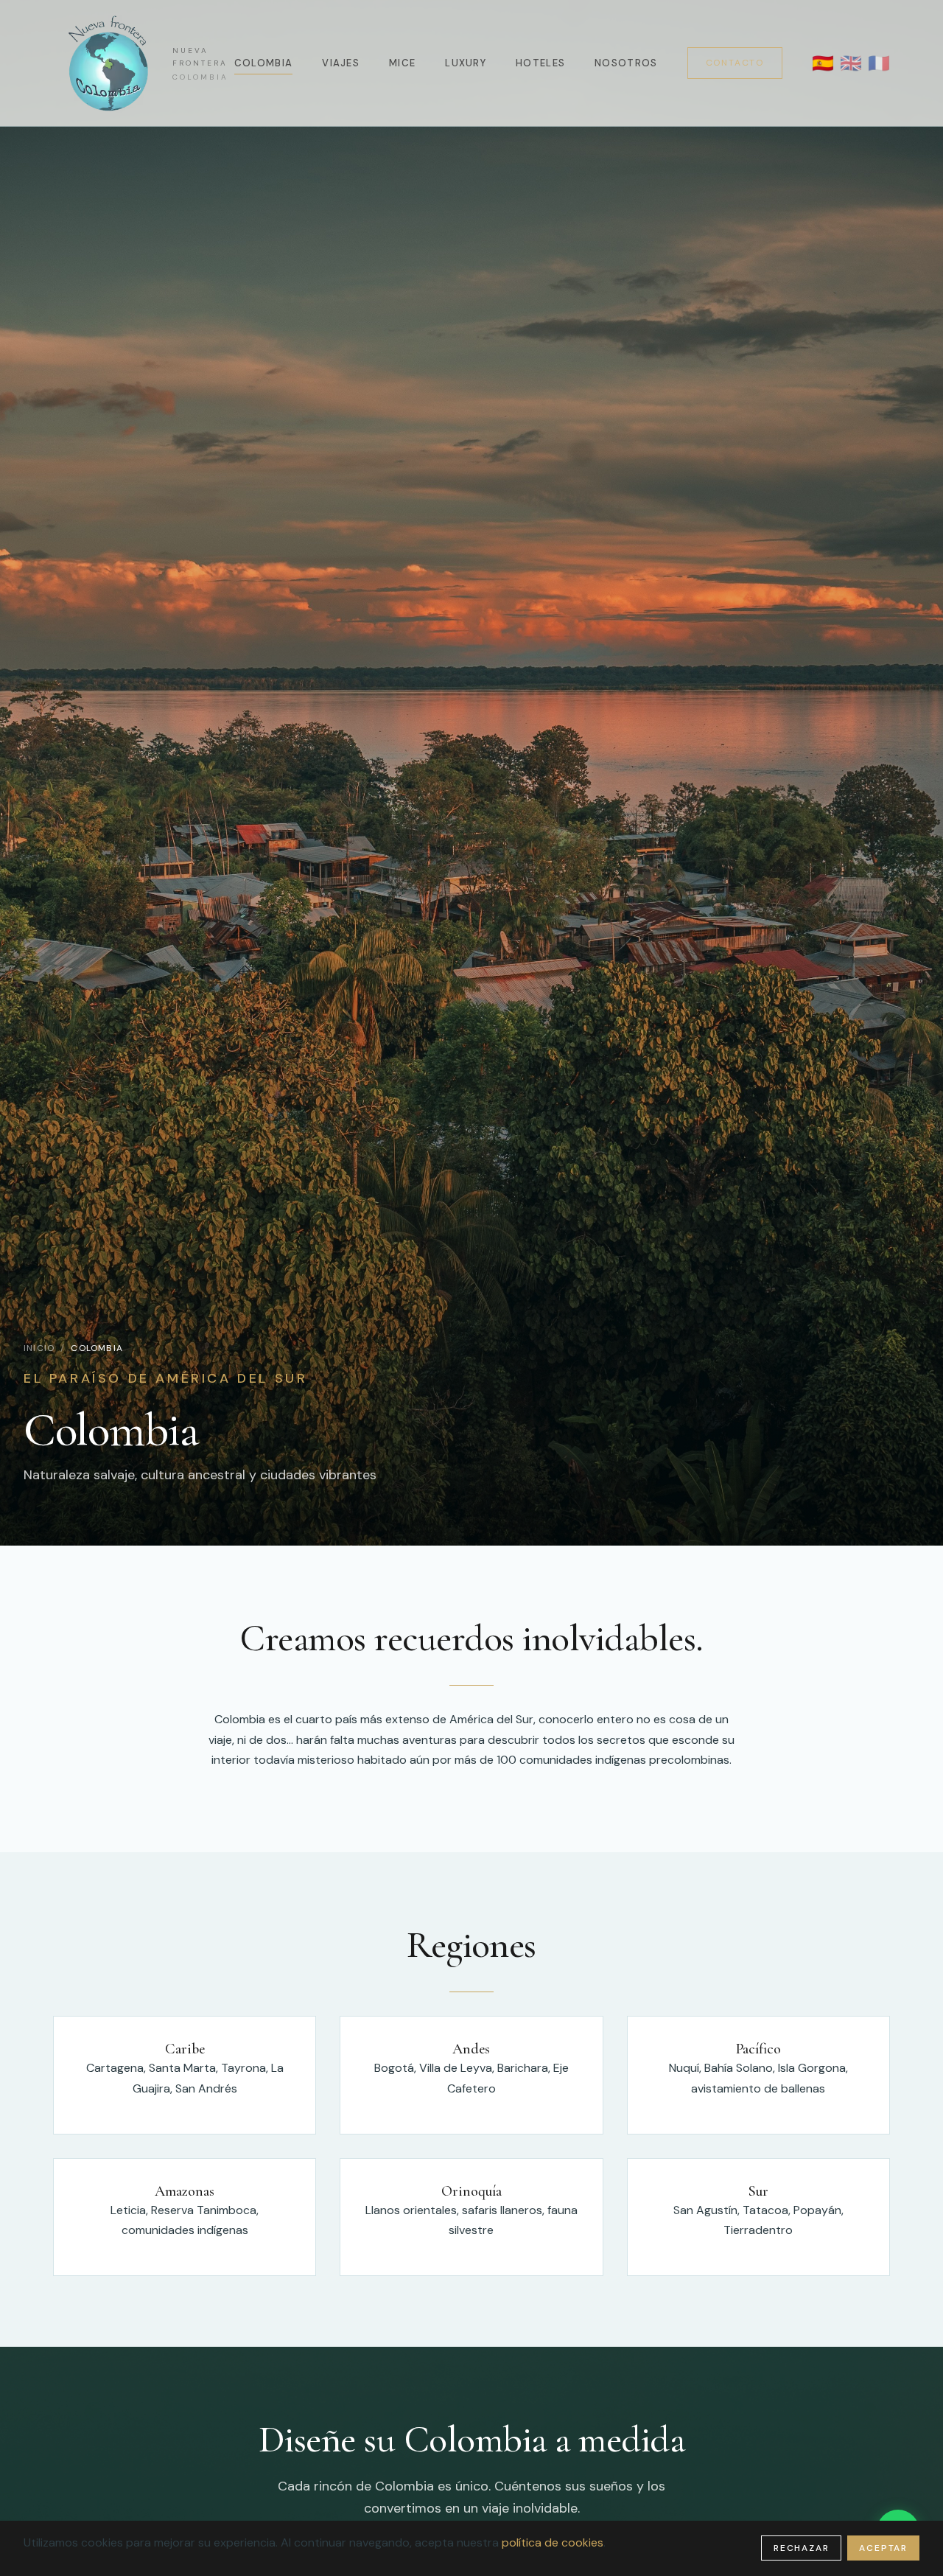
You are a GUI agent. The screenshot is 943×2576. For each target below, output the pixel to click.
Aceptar (883, 2548)
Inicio (39, 1348)
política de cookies (553, 2542)
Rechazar (801, 2548)
